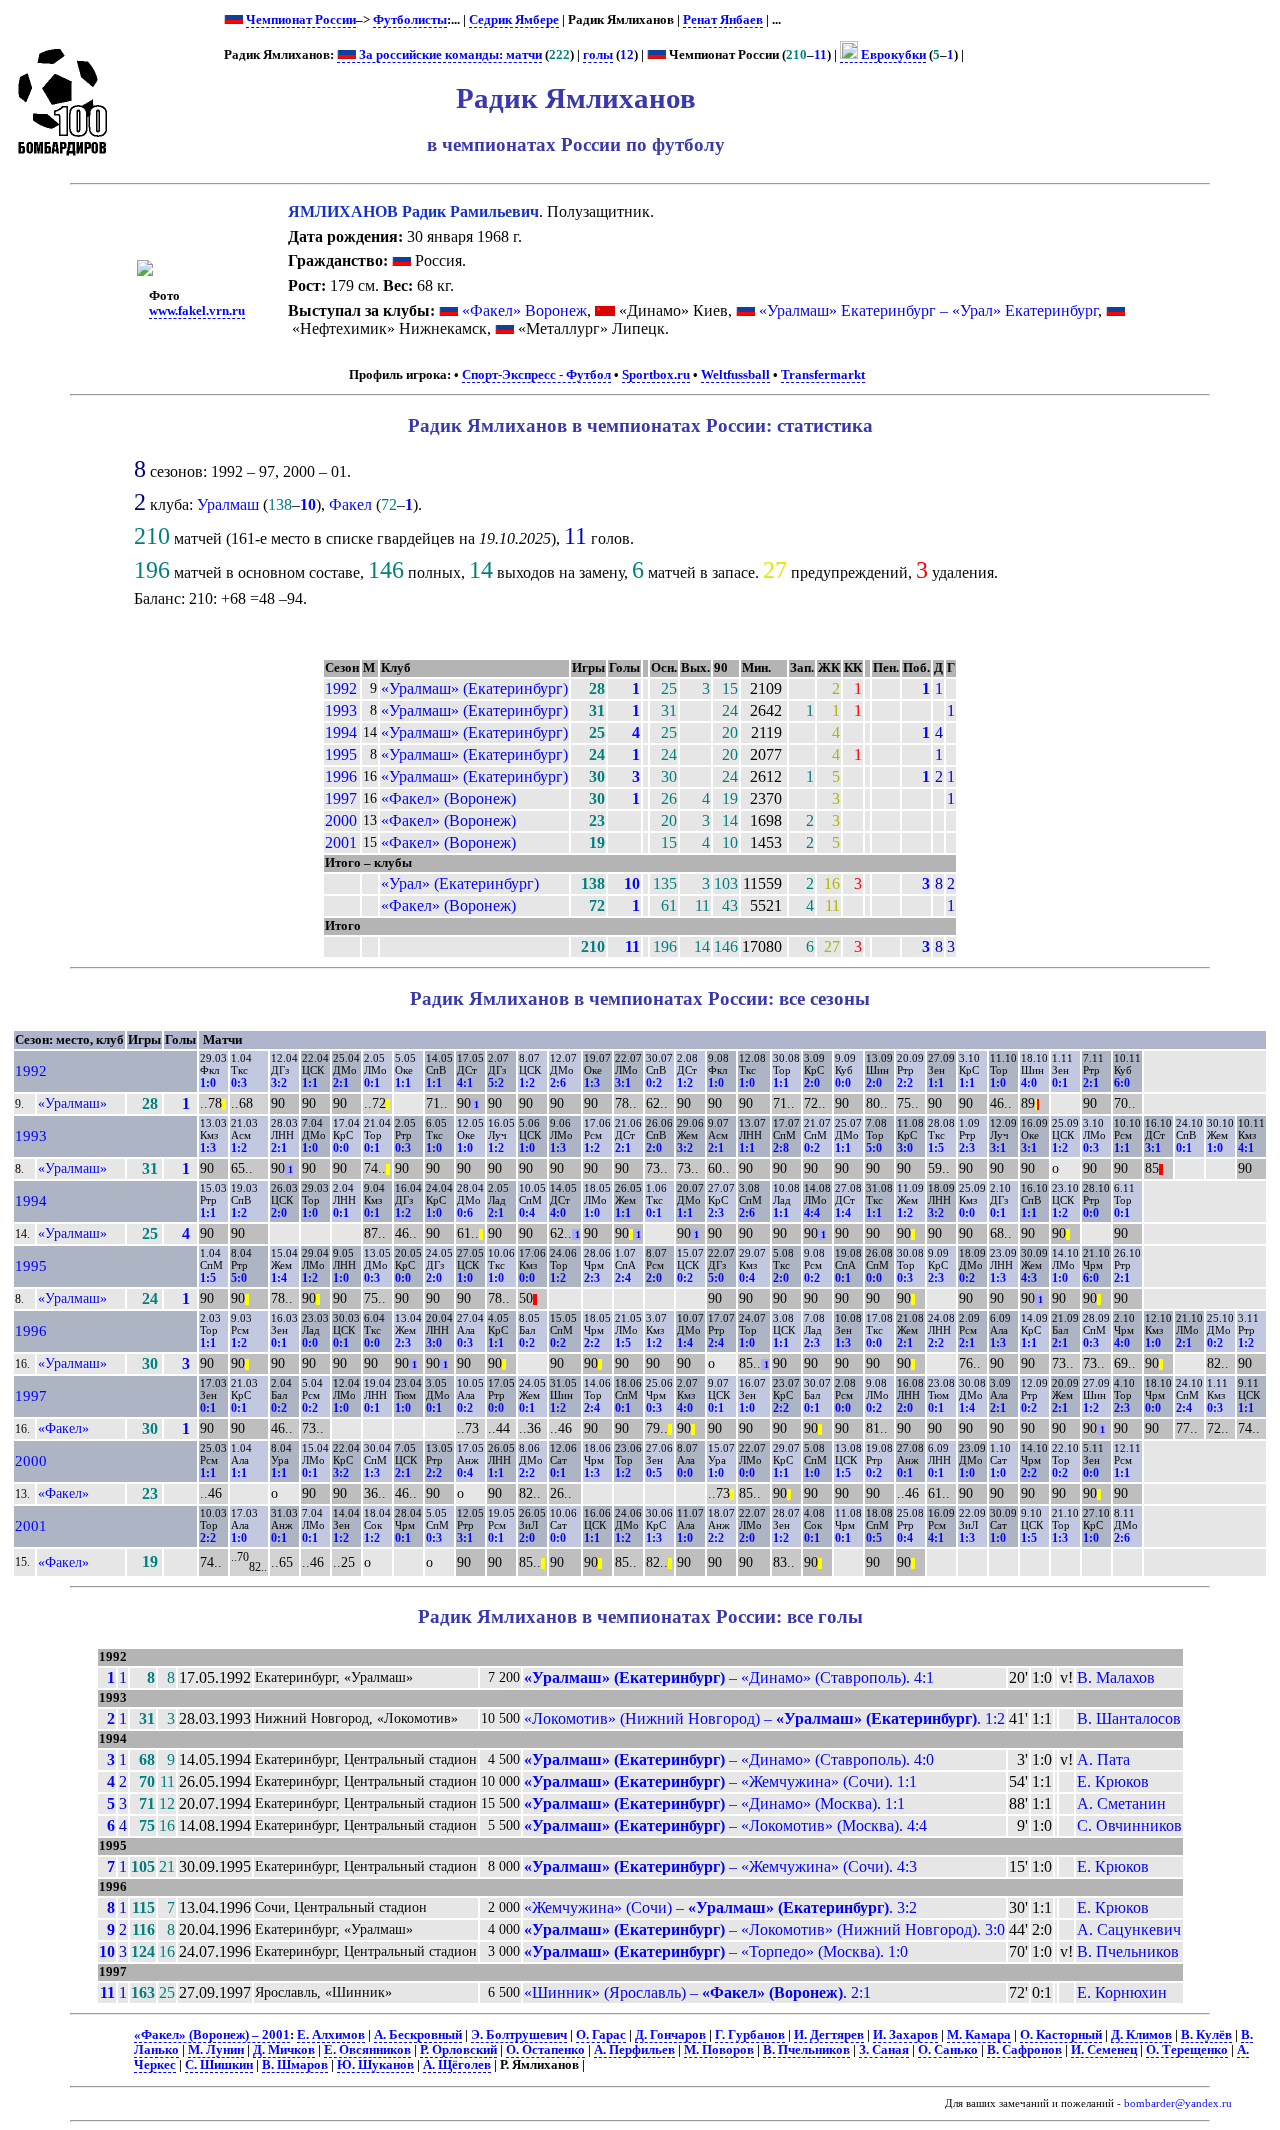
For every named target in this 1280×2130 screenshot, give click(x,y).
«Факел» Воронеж (524, 310)
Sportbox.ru (656, 375)
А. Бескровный (418, 2035)
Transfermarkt (823, 375)
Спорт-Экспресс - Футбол (536, 375)
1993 (341, 710)
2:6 (558, 1083)
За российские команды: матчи (449, 55)
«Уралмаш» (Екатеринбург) (474, 688)
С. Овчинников (1129, 1825)
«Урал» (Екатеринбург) (460, 883)
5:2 (496, 1083)
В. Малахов (1116, 1677)
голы (598, 55)
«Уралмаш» (72, 1103)
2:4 (623, 1278)
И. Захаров (905, 2035)
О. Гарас (601, 2035)
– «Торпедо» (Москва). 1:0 (716, 1951)
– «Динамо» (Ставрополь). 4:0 (729, 1759)
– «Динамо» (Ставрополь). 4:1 (729, 1677)
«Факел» (63, 1428)
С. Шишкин (219, 2065)
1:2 (527, 1083)
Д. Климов (1141, 2035)
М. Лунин (216, 2050)
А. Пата (1103, 1759)
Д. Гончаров (670, 2035)
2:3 (967, 1148)
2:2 (905, 1083)
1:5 (936, 1148)
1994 (341, 732)
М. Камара (979, 2035)
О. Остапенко (545, 2050)
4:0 (1029, 1083)
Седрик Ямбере (514, 20)
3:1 (623, 1083)
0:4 (527, 1213)
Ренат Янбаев (723, 20)
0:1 (372, 1083)
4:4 (812, 1213)
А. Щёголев (457, 2065)
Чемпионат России (301, 20)
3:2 (279, 1083)
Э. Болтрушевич (519, 2035)
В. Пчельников (1128, 1951)
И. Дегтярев (829, 2035)
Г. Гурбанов (750, 2035)
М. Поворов (719, 2050)
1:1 (310, 1083)
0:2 (654, 1083)
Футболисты (410, 20)
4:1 (465, 1083)
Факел (350, 504)
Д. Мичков (284, 2050)
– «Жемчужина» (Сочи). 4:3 (720, 1866)
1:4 (843, 1213)
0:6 (465, 1213)
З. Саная (884, 2050)
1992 (341, 688)
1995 (341, 754)
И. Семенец (1104, 2050)
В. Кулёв (1206, 2035)
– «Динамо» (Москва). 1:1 (714, 1803)
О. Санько (948, 2050)
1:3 (592, 1083)
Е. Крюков (1113, 1781)
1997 (341, 798)
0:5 (654, 1473)
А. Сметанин (1121, 1803)
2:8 (781, 1148)
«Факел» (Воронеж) (448, 798)
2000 (341, 820)
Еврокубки (892, 55)
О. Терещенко (1187, 2050)
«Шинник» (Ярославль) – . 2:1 (697, 1992)
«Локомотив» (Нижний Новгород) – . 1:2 (764, 1718)
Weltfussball (735, 375)
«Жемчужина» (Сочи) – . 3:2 (720, 1907)
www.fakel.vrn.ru (197, 311)
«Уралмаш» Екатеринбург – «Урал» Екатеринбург (928, 310)
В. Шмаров (295, 2065)
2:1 (341, 1083)
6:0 (1122, 1083)
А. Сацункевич (1129, 1929)
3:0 (905, 1148)
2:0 (812, 1083)
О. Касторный (1061, 2035)
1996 (341, 776)
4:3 (1029, 1278)
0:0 (843, 1083)
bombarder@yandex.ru (1178, 2103)
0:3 (239, 1083)
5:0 (874, 1148)
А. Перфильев (634, 2050)
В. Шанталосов (1129, 1718)
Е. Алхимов (331, 2035)
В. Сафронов (1024, 2050)
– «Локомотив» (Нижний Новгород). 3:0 (764, 1929)
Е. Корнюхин (1122, 1992)
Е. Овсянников (367, 2050)
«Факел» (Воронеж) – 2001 (212, 2035)
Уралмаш (228, 504)
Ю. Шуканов (375, 2065)
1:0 (208, 1083)
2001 (341, 842)
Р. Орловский (458, 2050)
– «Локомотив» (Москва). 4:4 (725, 1825)
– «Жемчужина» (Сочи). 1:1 (720, 1781)
